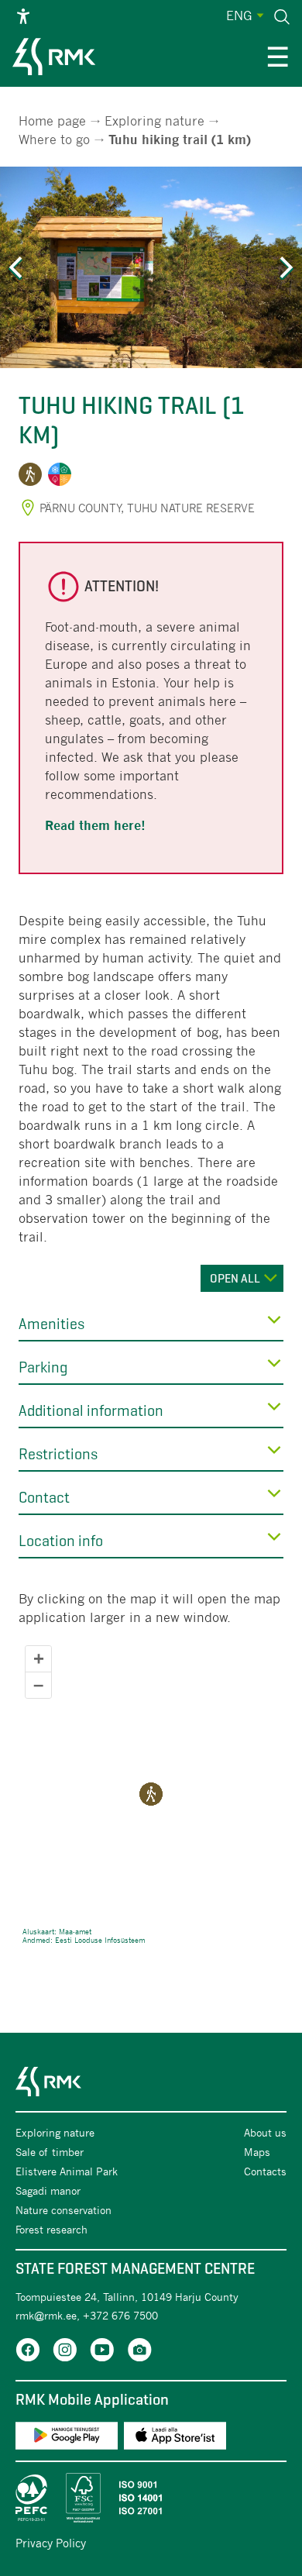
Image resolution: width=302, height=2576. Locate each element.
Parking (43, 1367)
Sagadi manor (50, 2190)
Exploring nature (154, 121)
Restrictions (58, 1454)
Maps (257, 2152)
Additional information (91, 1411)
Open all (235, 1278)
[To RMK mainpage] (54, 59)
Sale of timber (50, 2152)
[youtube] (102, 2352)
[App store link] (175, 2438)
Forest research (51, 2229)
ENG (239, 15)
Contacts (265, 2171)
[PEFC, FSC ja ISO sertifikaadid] (151, 2498)
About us (265, 2132)
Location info (61, 1541)
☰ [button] (278, 59)
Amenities (51, 1324)
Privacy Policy (51, 2543)
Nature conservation (63, 2210)
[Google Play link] (67, 2438)
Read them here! (95, 826)
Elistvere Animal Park (68, 2171)
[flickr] (139, 2352)
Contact (44, 1498)
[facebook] (28, 2352)
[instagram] (65, 2352)
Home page (52, 121)
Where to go (54, 139)
